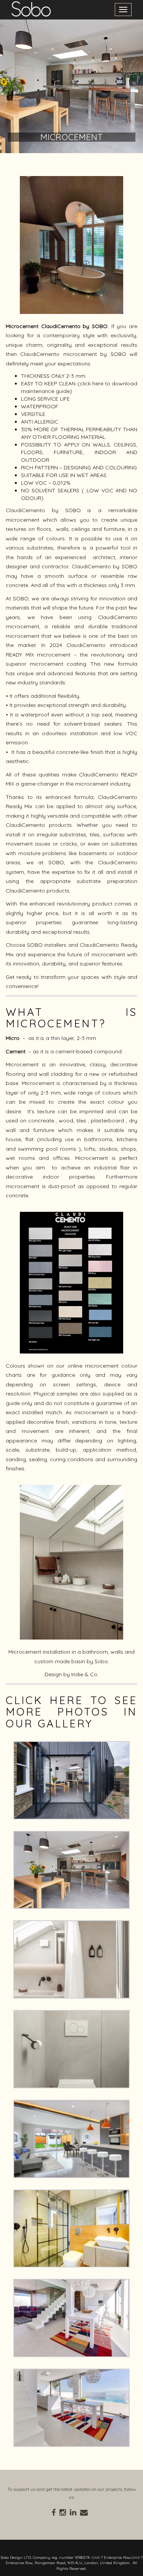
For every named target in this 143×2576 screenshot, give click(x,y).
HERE (70, 1700)
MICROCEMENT (72, 137)
